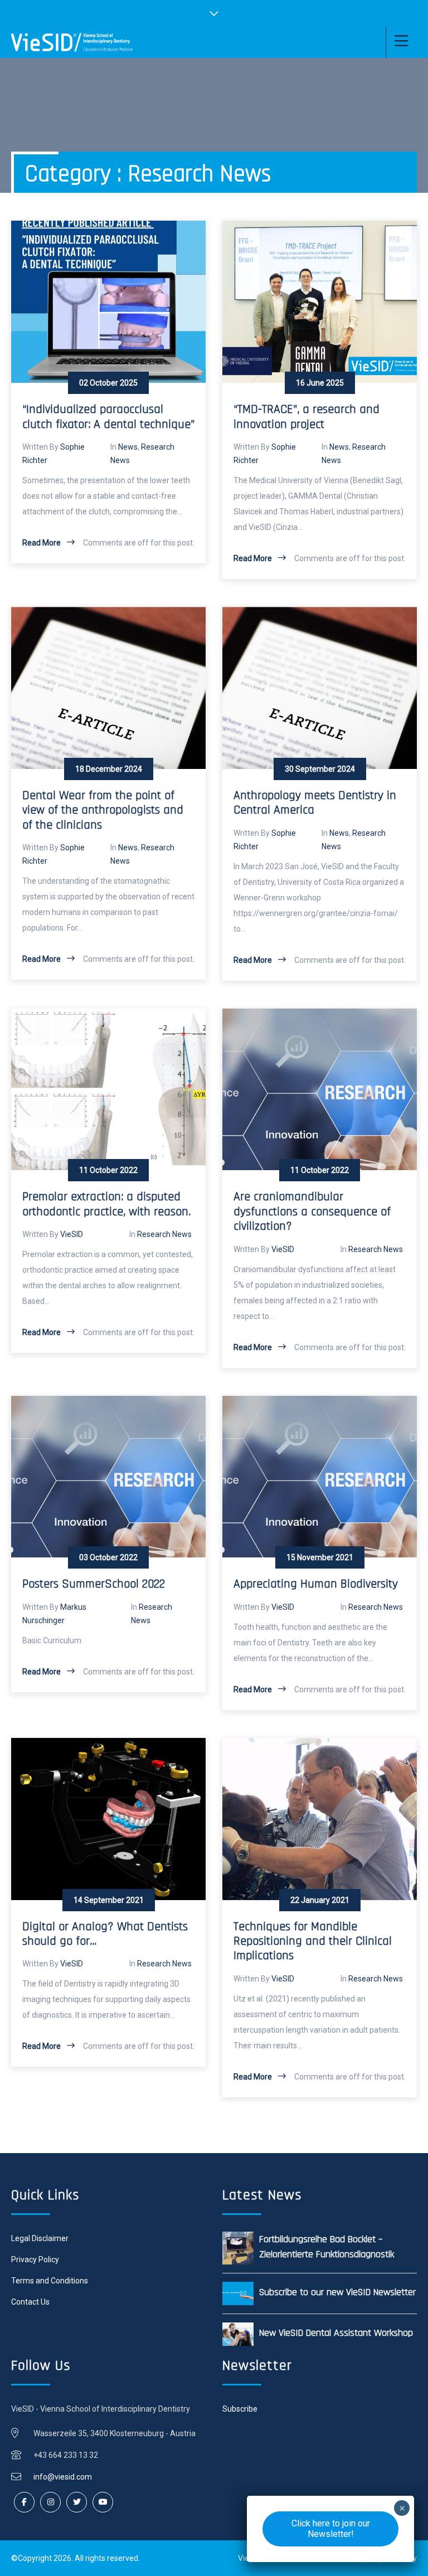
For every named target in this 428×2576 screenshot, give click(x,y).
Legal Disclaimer (40, 2238)
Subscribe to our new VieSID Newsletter (337, 2292)
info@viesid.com (63, 2477)
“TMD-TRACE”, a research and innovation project (307, 417)
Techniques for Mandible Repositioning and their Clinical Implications (313, 1942)
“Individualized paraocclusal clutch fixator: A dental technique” (108, 417)
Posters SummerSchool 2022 (94, 1584)
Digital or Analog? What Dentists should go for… (105, 1934)
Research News (164, 1234)
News (128, 447)
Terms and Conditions (50, 2281)
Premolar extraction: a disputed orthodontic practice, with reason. (106, 1204)
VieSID (72, 1234)
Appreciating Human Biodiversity (316, 1584)
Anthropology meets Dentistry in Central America (315, 803)
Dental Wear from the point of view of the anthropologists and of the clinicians (103, 810)
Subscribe (240, 2409)
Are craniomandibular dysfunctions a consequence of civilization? (312, 1212)
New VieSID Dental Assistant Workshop (336, 2333)
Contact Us (30, 2302)
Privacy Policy (35, 2260)
